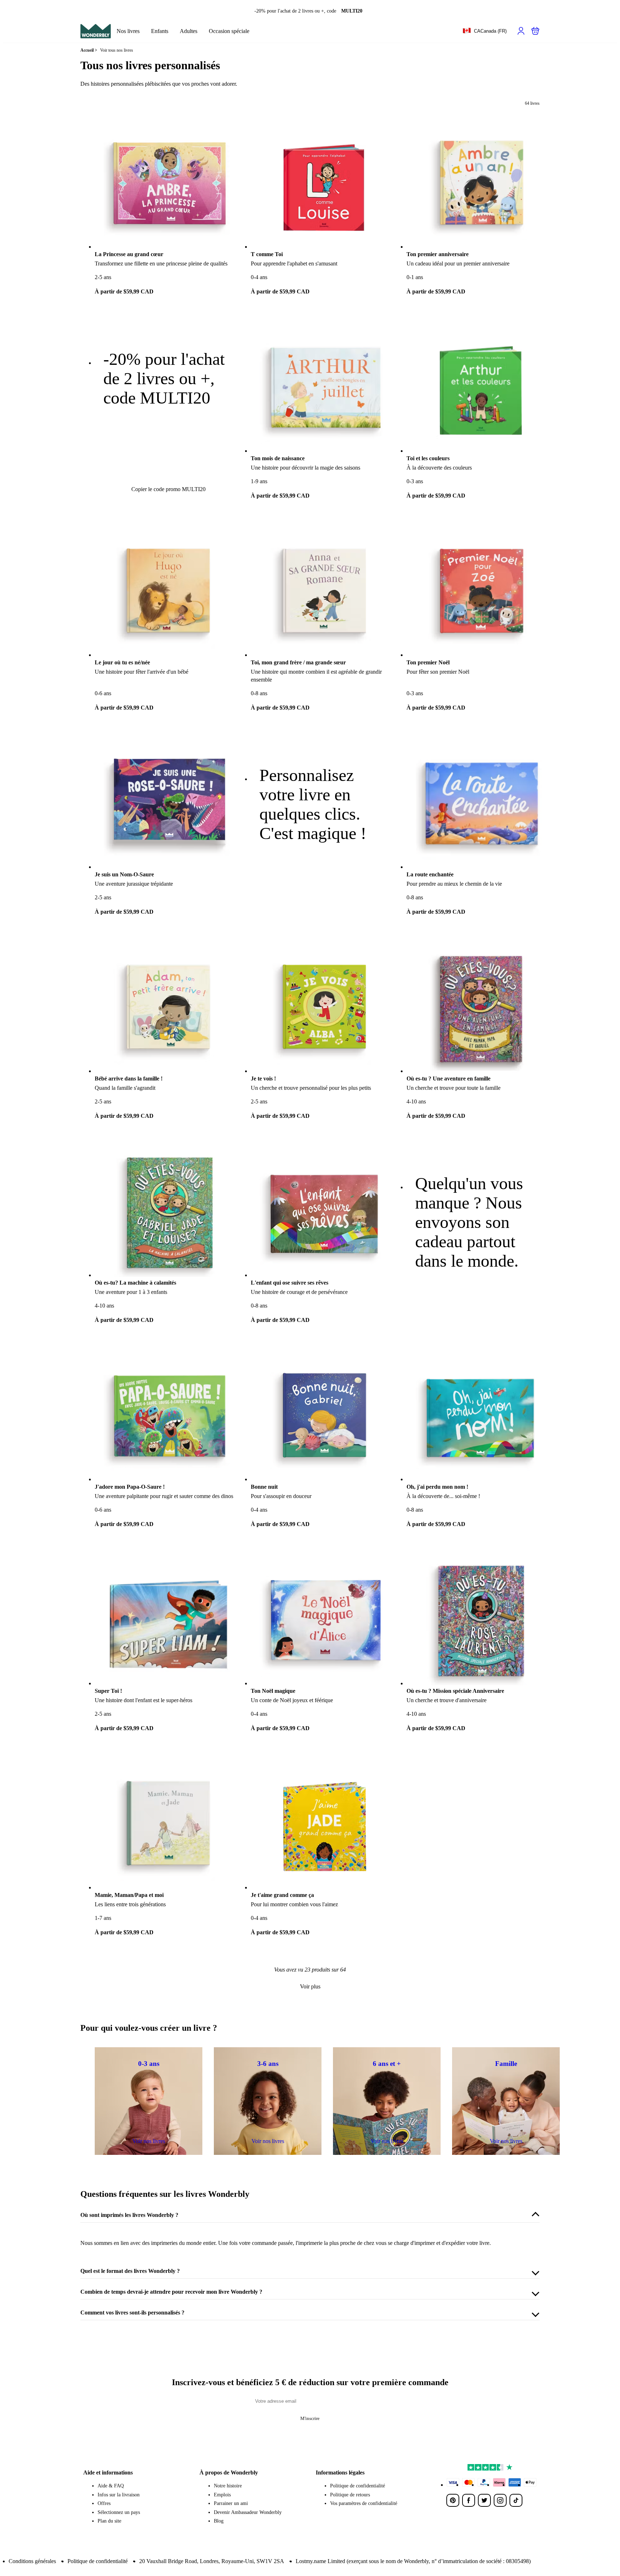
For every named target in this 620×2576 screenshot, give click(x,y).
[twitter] (484, 2500)
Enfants (160, 31)
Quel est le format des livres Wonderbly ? (130, 2271)
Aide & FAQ (111, 2486)
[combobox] (485, 31)
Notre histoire (228, 2486)
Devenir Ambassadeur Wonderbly (248, 2512)
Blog (219, 2521)
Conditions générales (32, 2561)
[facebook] (469, 2500)
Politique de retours (350, 2495)
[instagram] (500, 2500)
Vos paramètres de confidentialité (364, 2503)
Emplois (222, 2495)
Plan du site (109, 2521)
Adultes (189, 31)
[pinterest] (453, 2500)
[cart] (535, 31)
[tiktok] (516, 2500)
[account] (521, 31)
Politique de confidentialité (358, 2486)
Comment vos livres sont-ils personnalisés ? (132, 2313)
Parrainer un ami (231, 2503)
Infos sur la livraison (119, 2495)
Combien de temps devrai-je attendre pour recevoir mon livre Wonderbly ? (171, 2292)
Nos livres (128, 31)
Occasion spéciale (229, 31)
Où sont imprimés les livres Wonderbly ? (129, 2215)
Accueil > (89, 50)
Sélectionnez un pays (119, 2512)
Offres (104, 2503)
